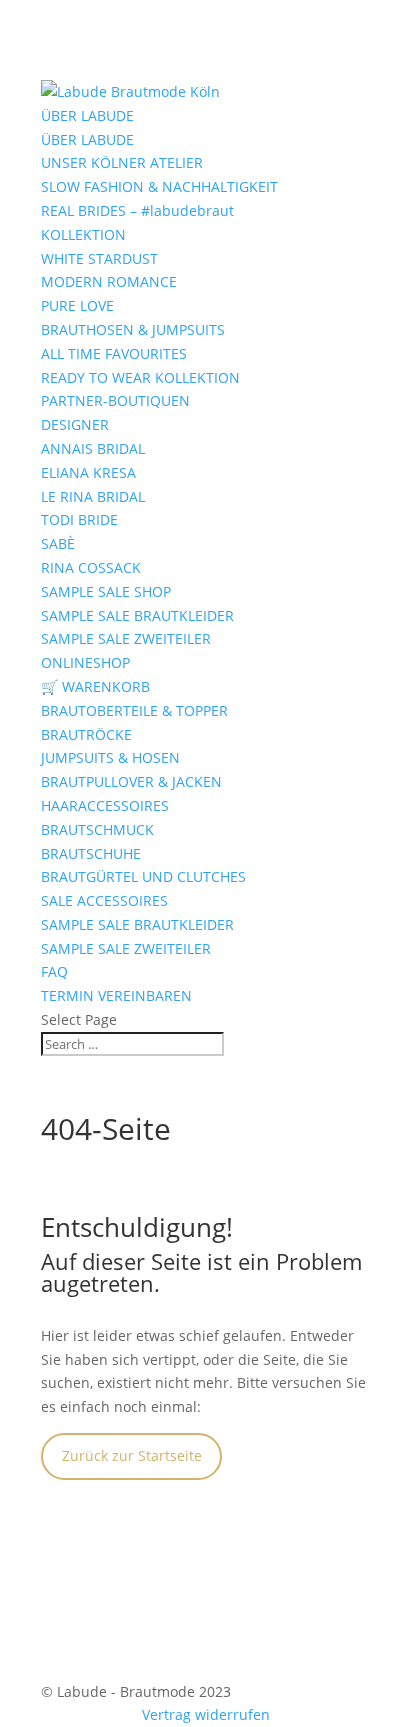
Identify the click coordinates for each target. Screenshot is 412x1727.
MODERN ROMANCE (109, 281)
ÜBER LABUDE (87, 115)
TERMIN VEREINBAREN (116, 995)
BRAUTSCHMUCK (97, 829)
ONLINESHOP (85, 662)
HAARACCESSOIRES (105, 805)
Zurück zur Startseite (132, 1455)
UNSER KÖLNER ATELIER (122, 162)
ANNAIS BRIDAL (93, 448)
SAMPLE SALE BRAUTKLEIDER (137, 615)
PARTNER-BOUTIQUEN (115, 400)
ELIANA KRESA (88, 472)
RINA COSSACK (91, 567)
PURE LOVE (77, 305)
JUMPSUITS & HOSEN (110, 757)
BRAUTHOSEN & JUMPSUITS (133, 329)
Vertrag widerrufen (206, 1714)
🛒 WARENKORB (95, 686)
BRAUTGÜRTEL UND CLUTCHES (143, 876)
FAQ (54, 971)
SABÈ (58, 543)
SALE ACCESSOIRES (104, 900)
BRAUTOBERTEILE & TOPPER (134, 710)
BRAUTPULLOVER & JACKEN (131, 781)
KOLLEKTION (83, 234)
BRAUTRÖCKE (86, 734)
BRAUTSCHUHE (91, 853)
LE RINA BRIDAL (93, 496)
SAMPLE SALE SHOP (106, 591)
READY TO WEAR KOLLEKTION (140, 377)
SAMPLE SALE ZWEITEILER (126, 638)
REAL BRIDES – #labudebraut (137, 210)
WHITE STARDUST (99, 258)
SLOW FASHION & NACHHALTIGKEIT (159, 186)
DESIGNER (75, 424)
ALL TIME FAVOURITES (114, 353)
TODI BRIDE (79, 519)
